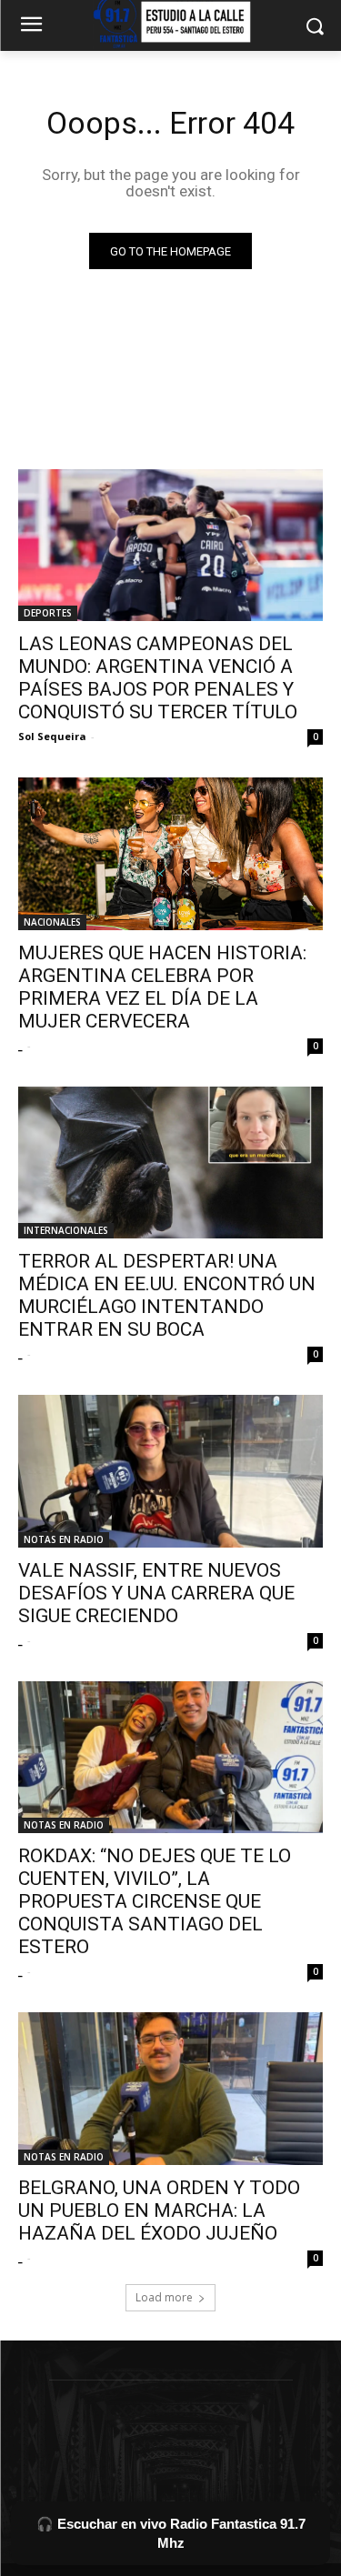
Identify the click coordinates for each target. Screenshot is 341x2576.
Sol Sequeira (52, 736)
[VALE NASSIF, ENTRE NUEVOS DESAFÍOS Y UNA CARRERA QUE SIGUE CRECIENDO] (170, 1471)
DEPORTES (48, 613)
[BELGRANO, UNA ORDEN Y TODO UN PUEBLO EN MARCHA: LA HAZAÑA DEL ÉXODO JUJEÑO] (170, 2089)
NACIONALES (52, 922)
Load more (164, 2297)
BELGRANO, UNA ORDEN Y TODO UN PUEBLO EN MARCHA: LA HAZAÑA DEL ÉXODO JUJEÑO (159, 2210)
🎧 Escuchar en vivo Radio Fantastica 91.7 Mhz (171, 2533)
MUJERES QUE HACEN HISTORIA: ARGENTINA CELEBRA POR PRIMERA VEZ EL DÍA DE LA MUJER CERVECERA (162, 987)
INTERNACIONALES (66, 1230)
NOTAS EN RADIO (64, 1539)
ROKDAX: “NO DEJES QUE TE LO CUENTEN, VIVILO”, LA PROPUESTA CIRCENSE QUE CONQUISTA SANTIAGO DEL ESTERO (155, 1901)
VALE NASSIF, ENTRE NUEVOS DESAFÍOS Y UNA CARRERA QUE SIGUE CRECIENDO (156, 1593)
